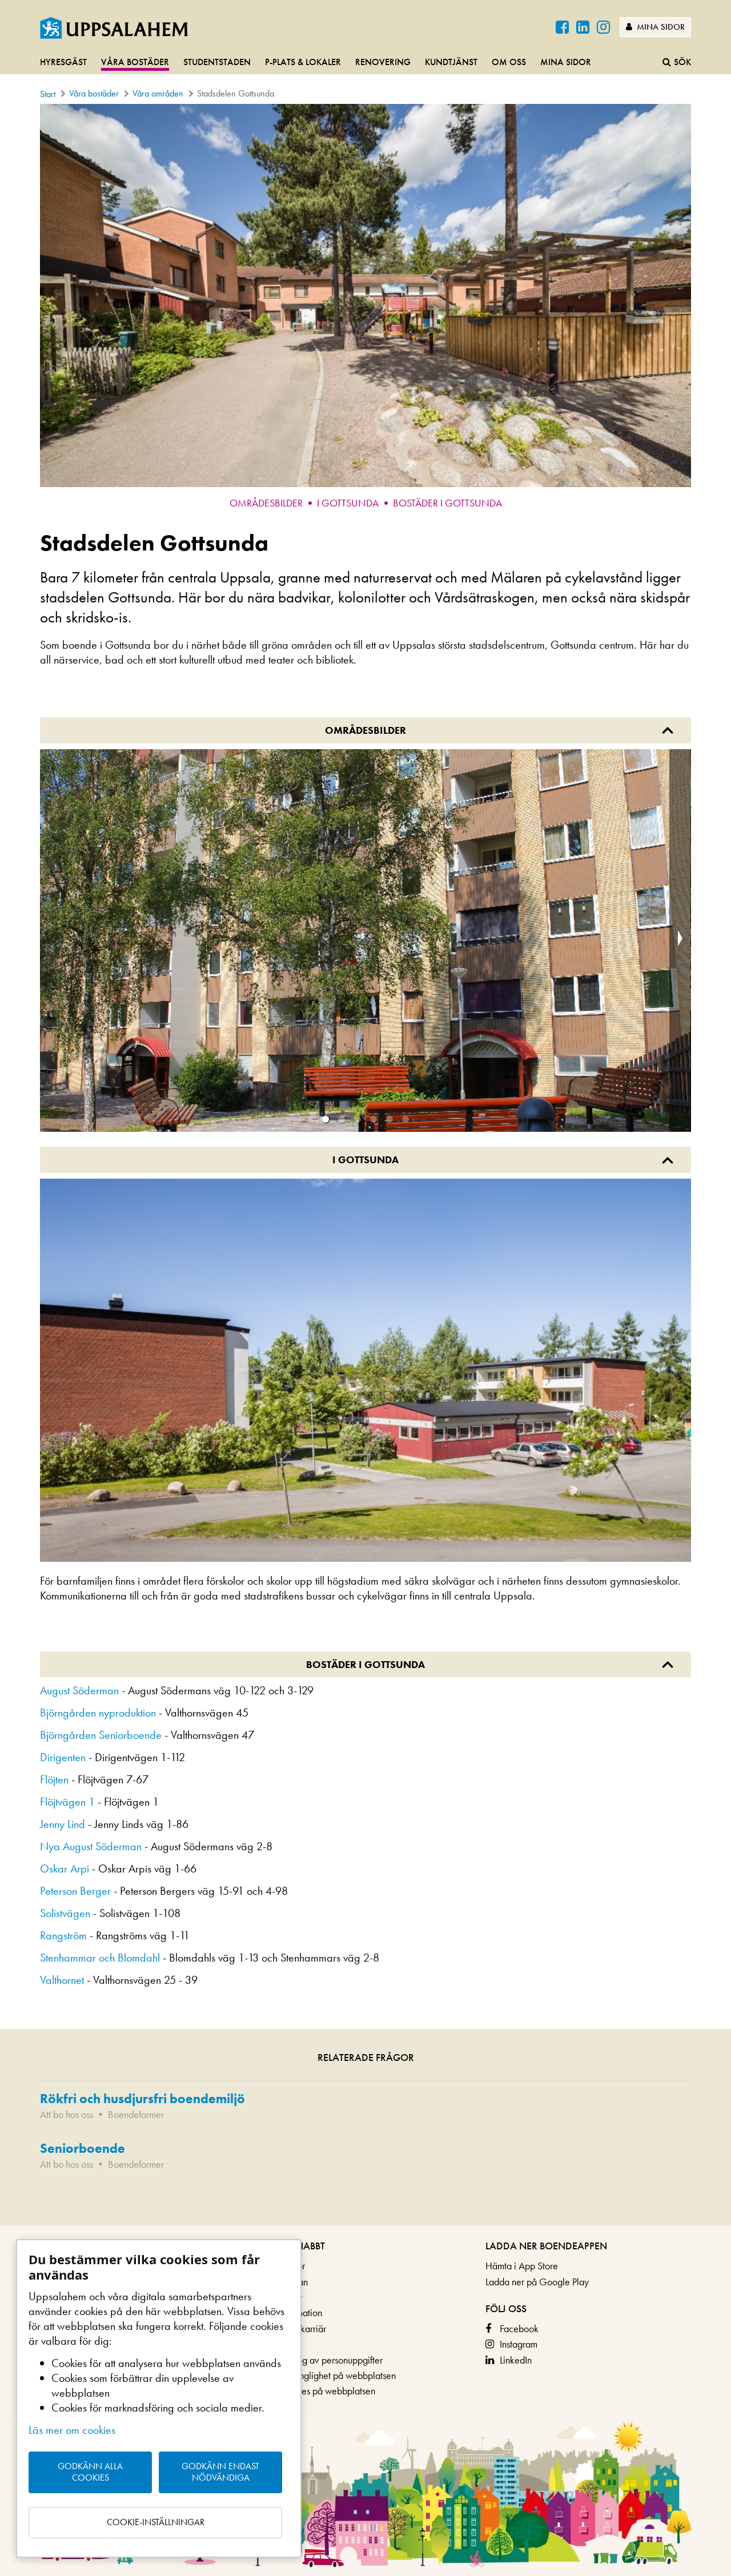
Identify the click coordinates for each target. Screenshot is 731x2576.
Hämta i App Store (522, 2266)
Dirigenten (63, 1757)
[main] (365, 1165)
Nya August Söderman (91, 1846)
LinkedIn (516, 2360)
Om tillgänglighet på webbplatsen (329, 2375)
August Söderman (79, 1690)
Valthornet (62, 1980)
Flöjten (54, 1779)
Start (48, 94)
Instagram (519, 2344)
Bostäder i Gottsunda (447, 503)
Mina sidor (660, 27)
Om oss (509, 62)
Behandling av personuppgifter (323, 2360)
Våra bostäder (135, 62)
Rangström (63, 1935)
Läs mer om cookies (72, 2430)
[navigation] (365, 63)
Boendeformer (136, 2114)
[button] (326, 1119)
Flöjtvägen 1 (67, 1802)
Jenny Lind (63, 1824)
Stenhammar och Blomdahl (100, 1958)
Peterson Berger (75, 1891)
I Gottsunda (348, 503)
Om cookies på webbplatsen (319, 2391)
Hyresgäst (63, 62)
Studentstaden (217, 62)
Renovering (383, 62)
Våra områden (158, 93)
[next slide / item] (680, 941)
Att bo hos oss (67, 2114)
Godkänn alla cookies (90, 2472)
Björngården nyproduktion (98, 1713)
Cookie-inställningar (156, 2522)
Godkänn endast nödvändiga (220, 2472)
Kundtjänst (451, 62)
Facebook (519, 2328)
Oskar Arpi (65, 1868)
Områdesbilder (266, 503)
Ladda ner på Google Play (537, 2282)
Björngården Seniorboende (101, 1735)
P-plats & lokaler (303, 62)
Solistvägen (65, 1913)
